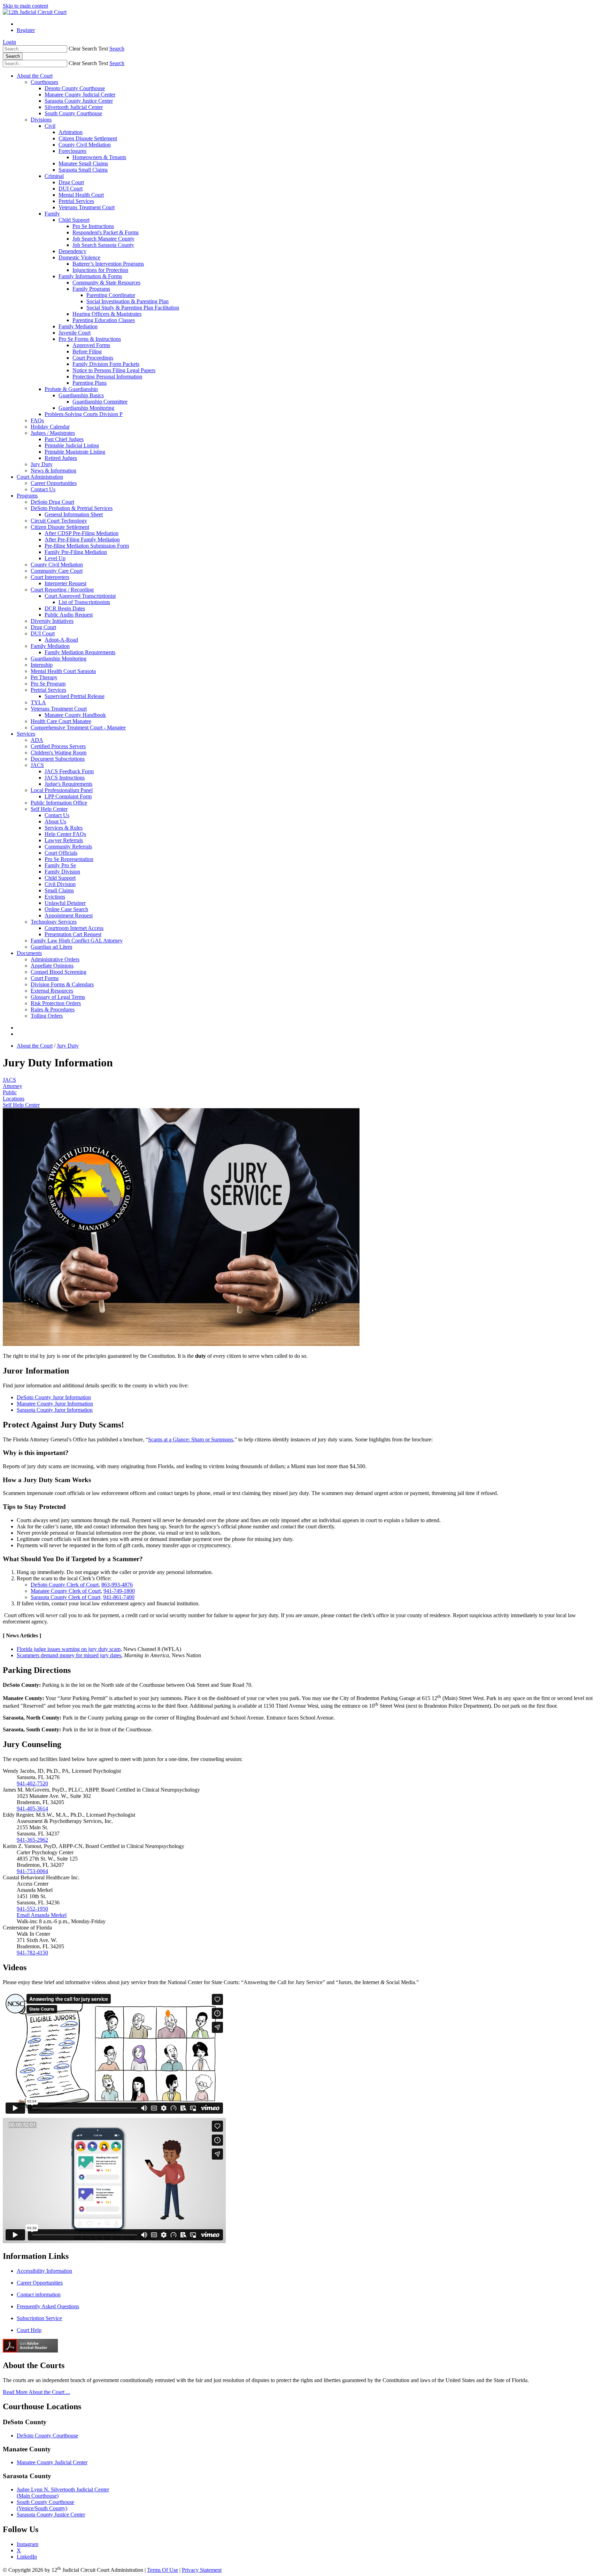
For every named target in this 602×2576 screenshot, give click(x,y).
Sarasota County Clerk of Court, (66, 1597)
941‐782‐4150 (32, 1953)
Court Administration (40, 477)
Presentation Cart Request (73, 934)
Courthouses (44, 82)
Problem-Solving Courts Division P (84, 414)
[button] (88, 49)
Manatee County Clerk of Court (66, 1591)
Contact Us (43, 489)
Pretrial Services (76, 201)
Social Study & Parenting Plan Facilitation (133, 308)
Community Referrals (68, 847)
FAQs (37, 420)
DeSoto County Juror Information (54, 1397)
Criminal (54, 176)
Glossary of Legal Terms (58, 997)
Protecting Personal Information (107, 377)
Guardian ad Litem (51, 947)
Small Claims (59, 890)
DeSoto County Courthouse (47, 2436)
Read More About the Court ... (36, 2392)
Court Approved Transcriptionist (80, 596)
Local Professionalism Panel (62, 790)
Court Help (29, 2330)
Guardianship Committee (100, 402)
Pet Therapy (44, 677)
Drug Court (71, 182)
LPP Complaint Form (68, 796)
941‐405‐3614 (32, 1808)
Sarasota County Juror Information (55, 1410)
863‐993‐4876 (117, 1585)
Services (26, 734)
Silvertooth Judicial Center (74, 107)
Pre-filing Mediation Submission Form (87, 546)
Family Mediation (78, 326)
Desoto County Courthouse (75, 88)
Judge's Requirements (68, 784)
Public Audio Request (69, 615)
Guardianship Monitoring (86, 408)
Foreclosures (72, 151)
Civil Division (60, 884)
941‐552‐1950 (32, 1909)
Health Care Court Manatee (61, 721)
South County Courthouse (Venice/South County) (45, 2505)
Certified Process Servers (58, 746)
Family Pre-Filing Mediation (76, 552)
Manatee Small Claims (83, 163)
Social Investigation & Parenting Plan (128, 301)
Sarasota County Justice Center (79, 101)
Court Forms (45, 978)
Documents (29, 953)
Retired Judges (61, 458)
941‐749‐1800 (119, 1591)
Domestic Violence (79, 257)
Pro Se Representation (69, 859)
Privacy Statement (202, 2570)
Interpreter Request (65, 583)
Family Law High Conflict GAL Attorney (77, 941)
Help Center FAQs (65, 834)
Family (52, 214)
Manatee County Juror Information (55, 1404)
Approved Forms (91, 345)
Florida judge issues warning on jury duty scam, (69, 1649)
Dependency (72, 251)
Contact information (39, 2295)
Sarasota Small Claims (83, 170)
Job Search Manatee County (103, 239)
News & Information (53, 471)
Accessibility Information (44, 2271)
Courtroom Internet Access (74, 928)
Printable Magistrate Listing (75, 452)
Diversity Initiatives (52, 621)
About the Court (35, 76)
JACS (37, 765)
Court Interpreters (50, 577)
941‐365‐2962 (32, 1840)
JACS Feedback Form (69, 771)
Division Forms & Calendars (62, 984)
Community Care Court (57, 571)
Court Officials (61, 853)
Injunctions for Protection (100, 270)
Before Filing (87, 351)
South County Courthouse (73, 113)
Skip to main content (25, 6)
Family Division (62, 872)
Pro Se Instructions (93, 226)
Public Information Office (59, 803)
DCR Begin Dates (65, 608)
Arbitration (71, 132)
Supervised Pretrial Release (75, 696)
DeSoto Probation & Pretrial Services (72, 508)
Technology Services (54, 922)
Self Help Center (49, 809)
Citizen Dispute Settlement (88, 138)
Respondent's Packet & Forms (106, 232)
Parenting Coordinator (111, 295)
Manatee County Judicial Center (80, 95)
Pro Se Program (48, 684)
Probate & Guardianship (71, 389)
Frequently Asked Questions (48, 2306)
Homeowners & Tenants (99, 157)
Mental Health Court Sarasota (63, 671)
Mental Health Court (81, 195)
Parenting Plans (90, 383)
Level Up (55, 558)
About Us (55, 821)
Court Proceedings (93, 358)
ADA (37, 740)
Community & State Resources (106, 283)
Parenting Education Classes (104, 320)
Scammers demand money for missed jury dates (69, 1655)
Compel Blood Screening (59, 972)
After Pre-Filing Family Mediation (82, 539)
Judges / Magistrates (53, 433)
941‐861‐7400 (119, 1597)
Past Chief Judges (64, 439)
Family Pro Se (60, 865)
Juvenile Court (75, 333)
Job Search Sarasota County (103, 245)
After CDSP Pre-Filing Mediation (82, 533)
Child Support (74, 220)
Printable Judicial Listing (72, 445)
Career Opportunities (54, 483)
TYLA (38, 702)
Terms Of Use (163, 2570)
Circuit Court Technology (59, 521)
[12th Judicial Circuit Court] (35, 12)
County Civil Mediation (85, 145)
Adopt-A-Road (61, 640)
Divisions (41, 120)
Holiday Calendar (50, 427)
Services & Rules (64, 828)
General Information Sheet (74, 514)
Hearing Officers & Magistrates (107, 314)
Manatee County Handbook (75, 715)
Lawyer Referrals (64, 840)
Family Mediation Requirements (80, 652)
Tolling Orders (47, 1016)
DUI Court (71, 189)
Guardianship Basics (81, 395)
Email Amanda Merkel (42, 1915)
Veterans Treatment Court (87, 207)
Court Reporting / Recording (62, 590)
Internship (42, 665)
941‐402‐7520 (32, 1783)
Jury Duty (42, 464)
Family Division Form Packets (106, 364)
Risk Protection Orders (56, 1003)
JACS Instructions (65, 778)
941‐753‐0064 (32, 1871)
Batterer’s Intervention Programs (108, 264)
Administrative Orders (55, 959)
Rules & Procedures (53, 1009)
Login (9, 42)
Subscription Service (39, 2318)
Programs (27, 496)
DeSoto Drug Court (52, 502)
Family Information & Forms (90, 276)
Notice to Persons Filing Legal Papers (114, 370)
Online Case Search (66, 909)
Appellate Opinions (52, 966)
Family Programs (91, 289)
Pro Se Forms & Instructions (90, 339)
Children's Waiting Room (59, 753)
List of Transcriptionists (84, 602)
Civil (50, 126)
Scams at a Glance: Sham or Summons (191, 1439)
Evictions (55, 897)
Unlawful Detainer (65, 903)
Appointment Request (69, 915)
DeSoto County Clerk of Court (65, 1585)
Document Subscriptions (58, 759)
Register (26, 30)
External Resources (52, 991)
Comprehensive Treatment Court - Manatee (78, 727)
